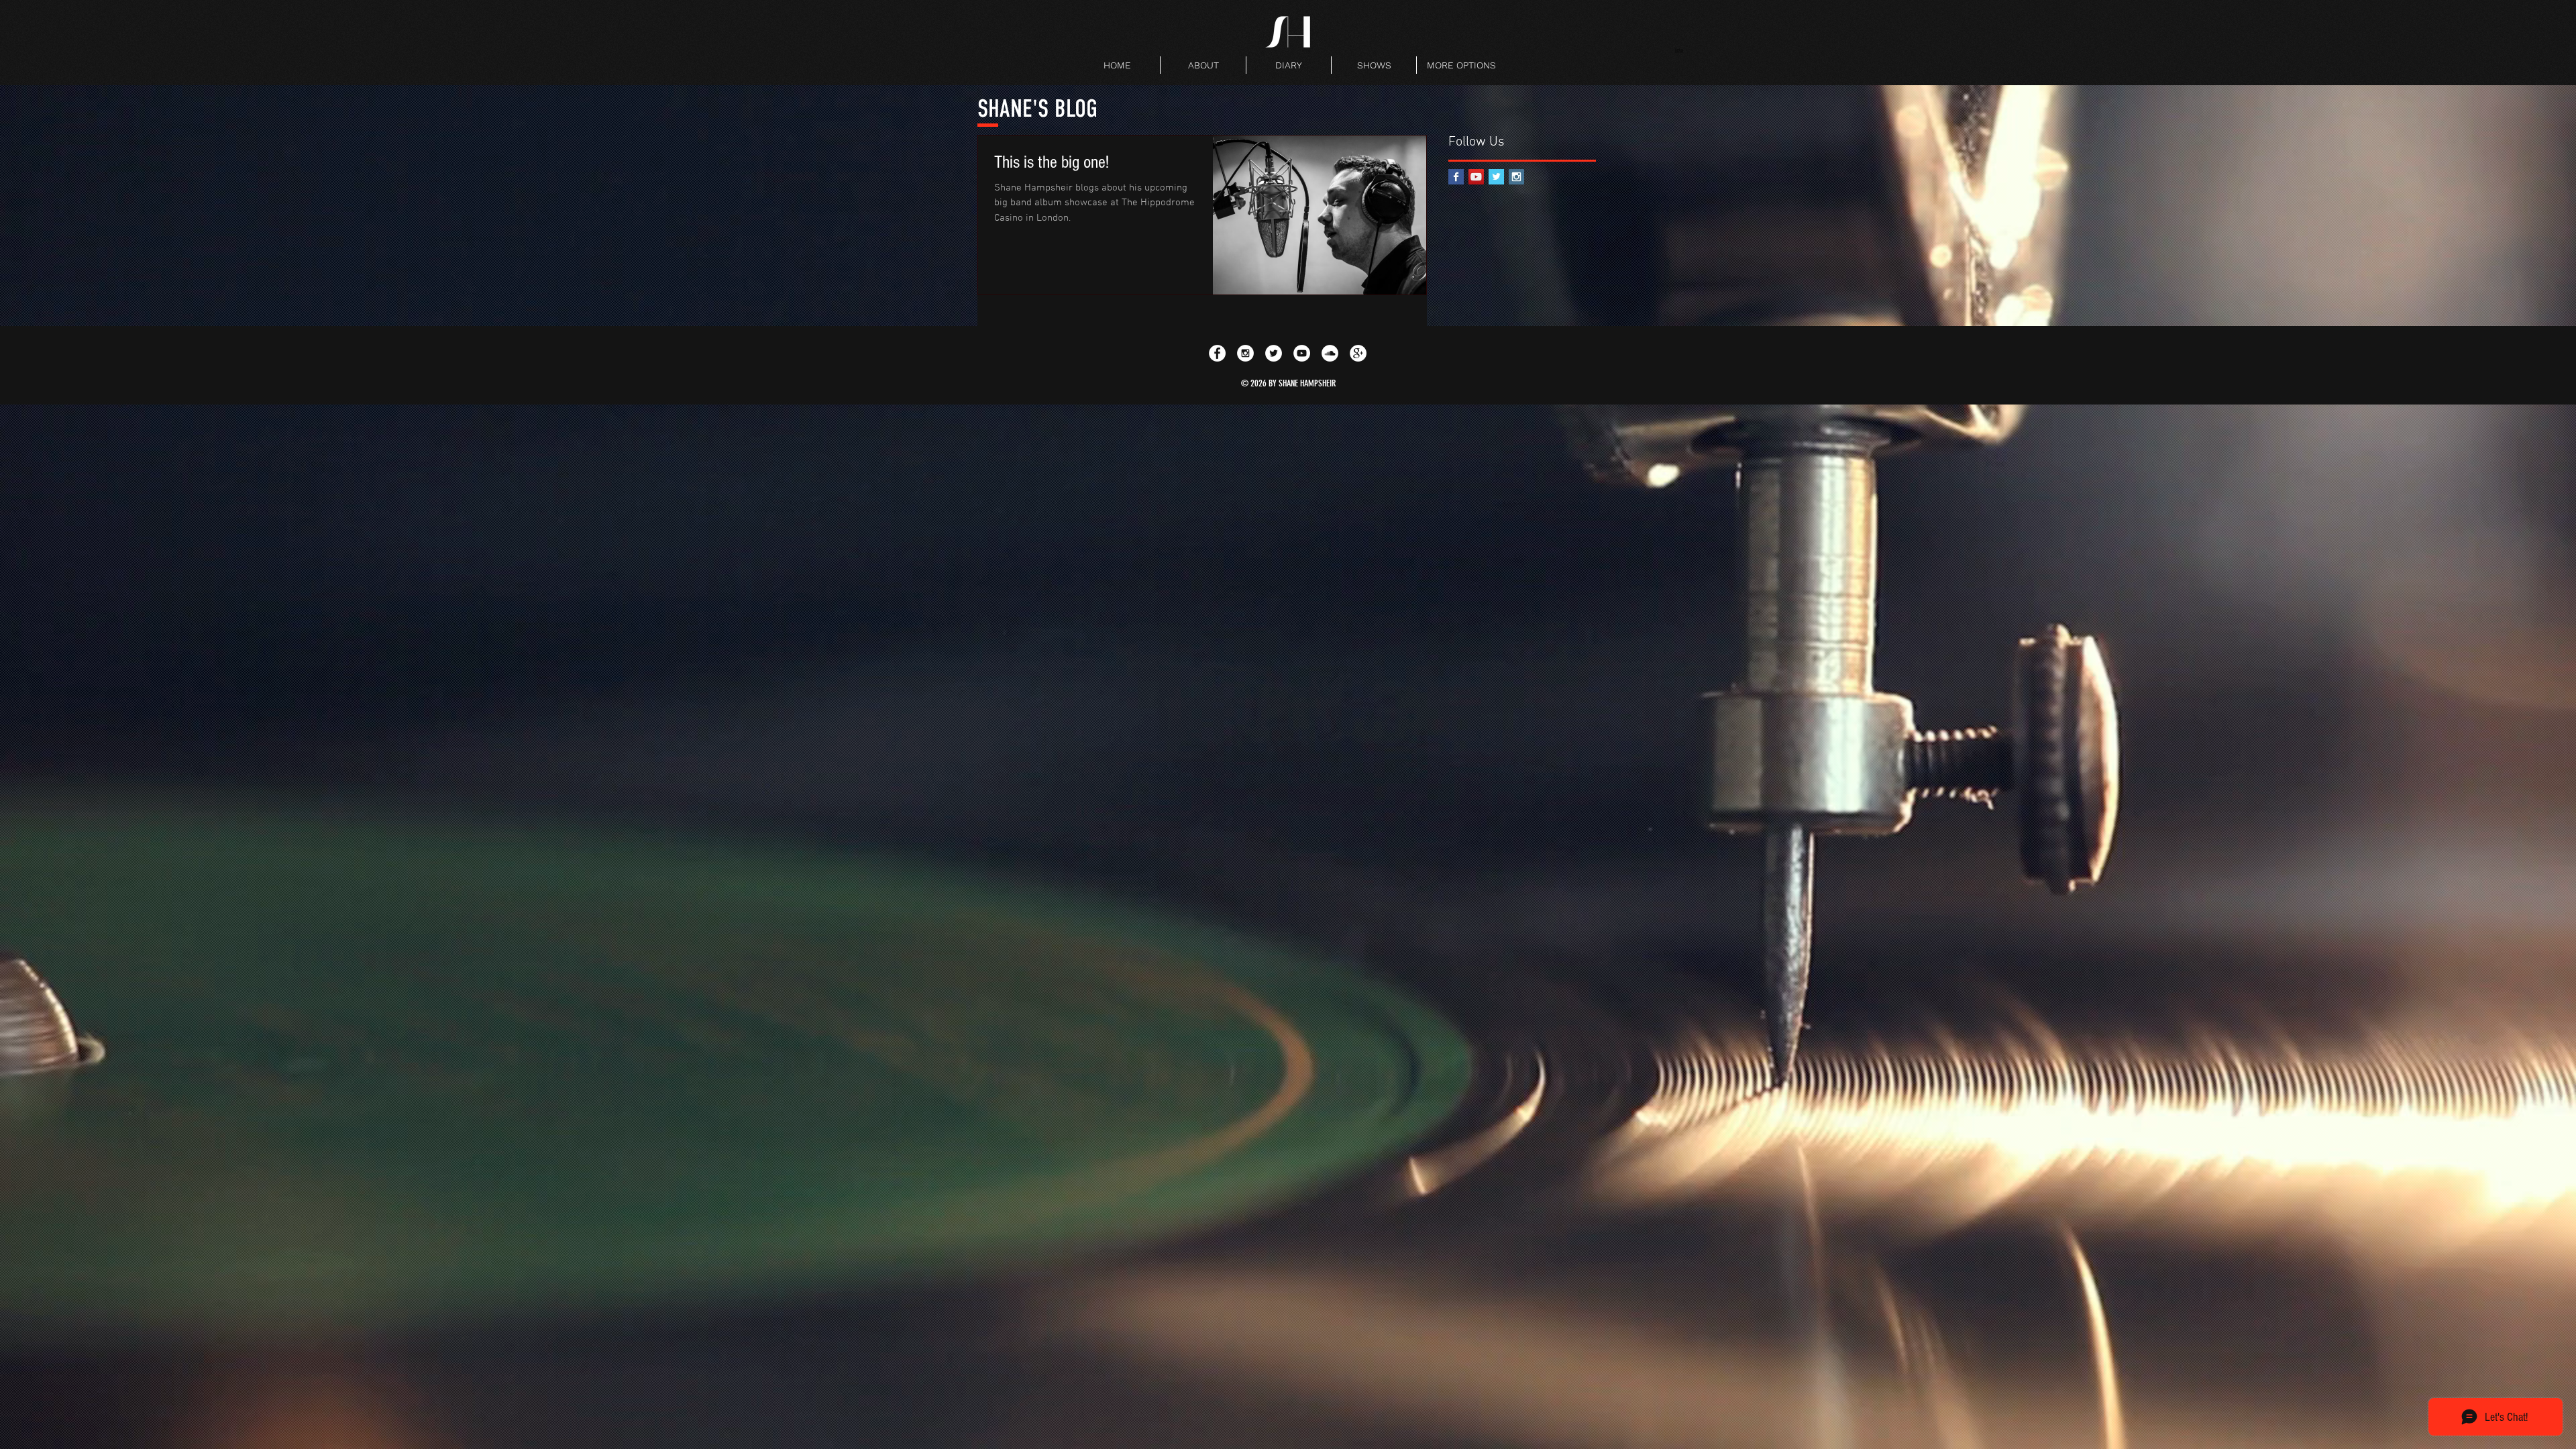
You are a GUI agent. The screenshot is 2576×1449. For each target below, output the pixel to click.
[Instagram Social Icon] (1516, 177)
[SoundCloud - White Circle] (1330, 353)
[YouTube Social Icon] (1476, 177)
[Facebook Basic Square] (1456, 177)
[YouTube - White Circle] (1302, 353)
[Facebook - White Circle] (1217, 353)
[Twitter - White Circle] (1274, 353)
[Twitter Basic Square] (1496, 177)
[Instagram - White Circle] (1245, 353)
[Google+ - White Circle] (1358, 353)
